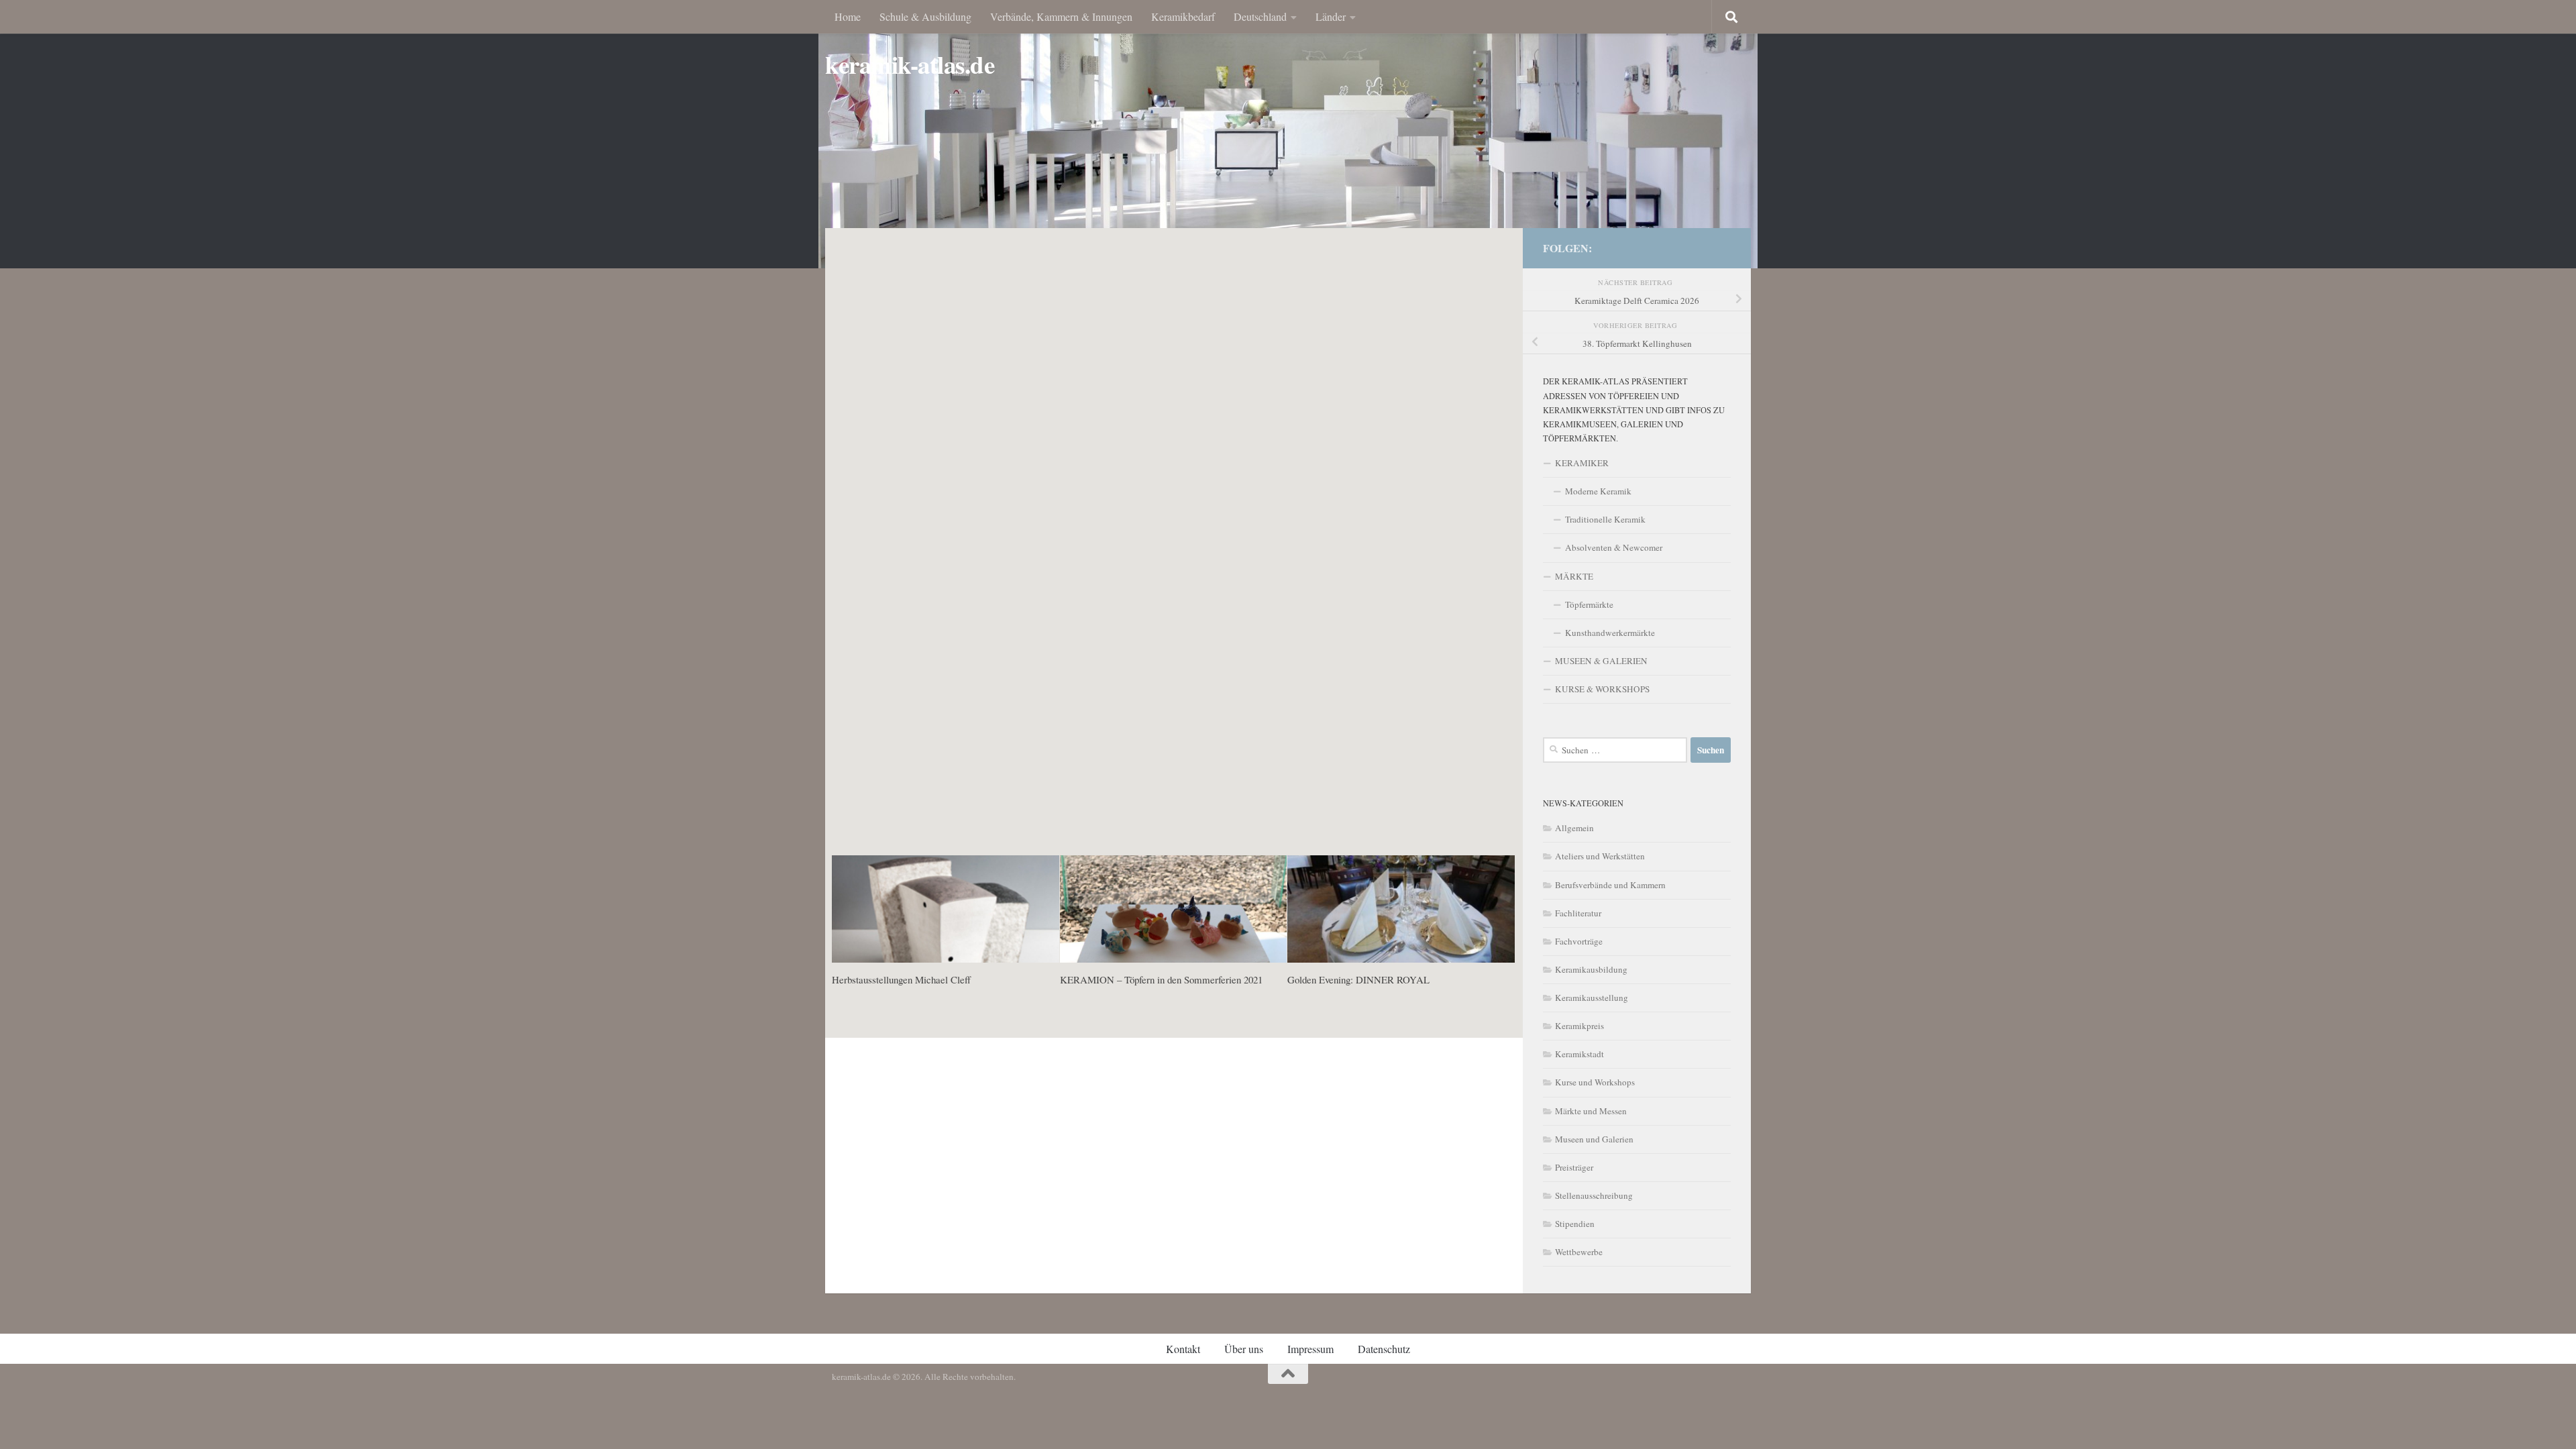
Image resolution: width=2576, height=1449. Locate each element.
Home (848, 16)
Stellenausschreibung (1594, 1195)
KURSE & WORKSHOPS (1602, 689)
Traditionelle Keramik (1605, 519)
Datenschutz (1384, 1349)
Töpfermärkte (1589, 604)
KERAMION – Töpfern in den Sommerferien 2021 (1161, 979)
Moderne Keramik (1598, 491)
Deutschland (1260, 16)
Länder (1331, 16)
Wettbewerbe (1579, 1252)
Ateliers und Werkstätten (1600, 856)
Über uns (1244, 1349)
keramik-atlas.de (910, 65)
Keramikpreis (1579, 1026)
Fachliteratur (1578, 913)
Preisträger (1574, 1167)
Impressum (1310, 1349)
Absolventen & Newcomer (1614, 547)
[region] (1288, 134)
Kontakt (1183, 1349)
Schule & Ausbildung (925, 16)
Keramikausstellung (1592, 998)
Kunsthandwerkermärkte (1610, 633)
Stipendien (1575, 1224)
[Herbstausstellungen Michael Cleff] (946, 909)
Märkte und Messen (1591, 1111)
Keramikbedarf (1183, 16)
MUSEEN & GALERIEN (1601, 661)
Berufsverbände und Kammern (1610, 885)
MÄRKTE (1574, 576)
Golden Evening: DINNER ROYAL (1358, 979)
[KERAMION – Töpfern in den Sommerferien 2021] (1174, 909)
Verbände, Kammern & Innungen (1061, 16)
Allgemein (1574, 828)
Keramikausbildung (1591, 969)
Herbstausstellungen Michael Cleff (901, 979)
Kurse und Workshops (1595, 1082)
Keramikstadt (1579, 1054)
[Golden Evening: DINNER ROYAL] (1401, 909)
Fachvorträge (1579, 941)
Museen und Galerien (1594, 1139)
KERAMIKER (1582, 463)
